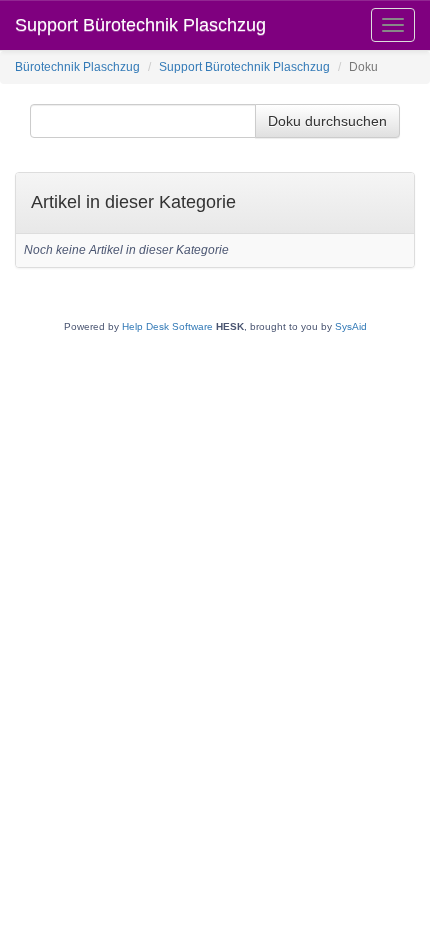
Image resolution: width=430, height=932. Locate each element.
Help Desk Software (167, 326)
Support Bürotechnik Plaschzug (140, 25)
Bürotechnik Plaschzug (77, 67)
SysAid (351, 326)
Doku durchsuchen (327, 121)
